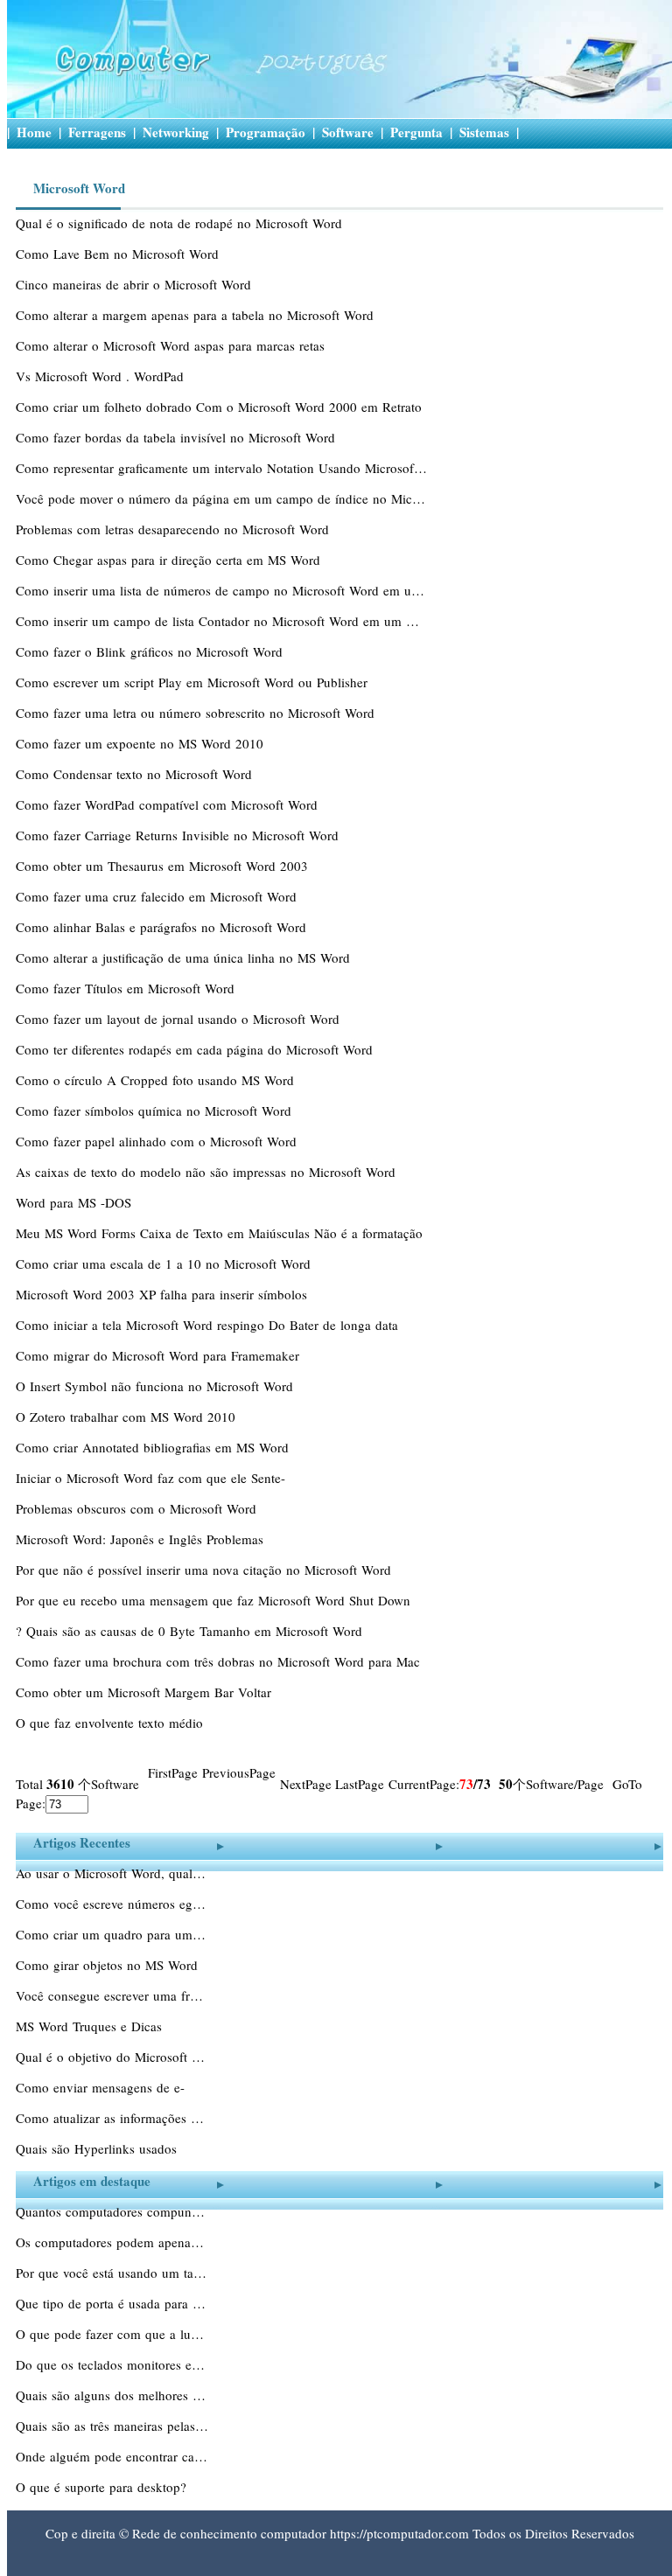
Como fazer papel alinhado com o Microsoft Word (158, 1141)
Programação (266, 132)
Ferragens (97, 132)
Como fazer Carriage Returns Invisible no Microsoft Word (179, 835)
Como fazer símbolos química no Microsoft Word (156, 1110)
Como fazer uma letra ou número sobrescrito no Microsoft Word (197, 713)
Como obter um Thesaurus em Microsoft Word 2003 (164, 866)
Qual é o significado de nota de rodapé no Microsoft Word (181, 223)
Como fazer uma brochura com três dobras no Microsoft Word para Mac (220, 1661)
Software (348, 132)
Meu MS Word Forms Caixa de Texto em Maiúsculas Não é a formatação (221, 1233)
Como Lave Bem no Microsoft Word (119, 254)
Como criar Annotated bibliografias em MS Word (154, 1447)
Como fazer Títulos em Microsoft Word (127, 988)
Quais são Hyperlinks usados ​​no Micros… (98, 2150)
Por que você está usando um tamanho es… (112, 2273)
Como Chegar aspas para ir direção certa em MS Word (170, 560)
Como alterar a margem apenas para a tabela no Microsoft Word (197, 315)
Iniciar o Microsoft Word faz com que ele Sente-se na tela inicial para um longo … (150, 1479)
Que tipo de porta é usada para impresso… (112, 2303)
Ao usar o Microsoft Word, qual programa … (112, 1873)
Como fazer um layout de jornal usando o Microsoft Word (180, 1019)
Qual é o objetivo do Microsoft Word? (112, 2057)
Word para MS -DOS (76, 1202)
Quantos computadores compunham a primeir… (112, 2211)
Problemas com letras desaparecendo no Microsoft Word (175, 529)
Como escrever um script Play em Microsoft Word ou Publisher (194, 682)
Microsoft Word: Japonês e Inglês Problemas (142, 1539)
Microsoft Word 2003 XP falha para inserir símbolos (164, 1294)
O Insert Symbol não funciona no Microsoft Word (157, 1386)
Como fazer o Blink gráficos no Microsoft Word (151, 651)
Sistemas (484, 132)
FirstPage (173, 1772)
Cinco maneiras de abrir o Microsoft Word (136, 284)
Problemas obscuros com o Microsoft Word (138, 1508)
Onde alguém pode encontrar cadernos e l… (112, 2456)
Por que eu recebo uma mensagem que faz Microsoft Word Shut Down (215, 1600)
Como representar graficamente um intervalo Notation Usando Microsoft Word (221, 468)
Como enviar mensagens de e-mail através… (100, 2089)
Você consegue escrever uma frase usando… (112, 1995)
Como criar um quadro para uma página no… (112, 1934)
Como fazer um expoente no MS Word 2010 (142, 743)
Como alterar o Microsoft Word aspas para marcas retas (172, 345)
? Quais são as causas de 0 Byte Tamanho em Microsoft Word (191, 1631)
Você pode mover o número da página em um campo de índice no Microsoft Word (221, 498)
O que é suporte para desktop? (103, 2487)
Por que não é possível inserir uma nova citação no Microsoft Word (206, 1570)
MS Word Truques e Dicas (91, 2026)
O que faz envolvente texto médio (112, 1723)
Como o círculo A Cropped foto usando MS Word (157, 1080)
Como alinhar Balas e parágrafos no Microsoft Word (163, 927)
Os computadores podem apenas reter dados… (112, 2242)
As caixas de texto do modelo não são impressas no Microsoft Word (208, 1172)
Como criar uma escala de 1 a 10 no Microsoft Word (165, 1264)
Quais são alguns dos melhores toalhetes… (112, 2395)
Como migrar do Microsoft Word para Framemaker (160, 1355)
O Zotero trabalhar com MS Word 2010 (128, 1417)
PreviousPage (239, 1772)
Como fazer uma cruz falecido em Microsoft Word (158, 896)
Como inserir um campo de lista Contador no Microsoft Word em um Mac (221, 621)
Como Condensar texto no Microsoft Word (136, 774)
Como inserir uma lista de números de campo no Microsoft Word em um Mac (221, 590)
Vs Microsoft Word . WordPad (102, 376)
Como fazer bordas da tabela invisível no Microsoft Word (178, 437)
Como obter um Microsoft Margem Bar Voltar (146, 1692)
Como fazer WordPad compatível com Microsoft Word (169, 804)
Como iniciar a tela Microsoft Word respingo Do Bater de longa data (209, 1325)
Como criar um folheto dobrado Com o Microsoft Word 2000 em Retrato (221, 407)
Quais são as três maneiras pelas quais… (112, 2426)
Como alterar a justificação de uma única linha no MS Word (185, 957)
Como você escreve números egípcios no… (112, 1904)
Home (34, 132)
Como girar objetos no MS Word (109, 1965)
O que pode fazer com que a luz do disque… (112, 2334)
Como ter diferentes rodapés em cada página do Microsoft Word (196, 1049)
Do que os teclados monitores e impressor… (112, 2364)
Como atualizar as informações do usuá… (112, 2118)
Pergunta (416, 132)
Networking (176, 132)
